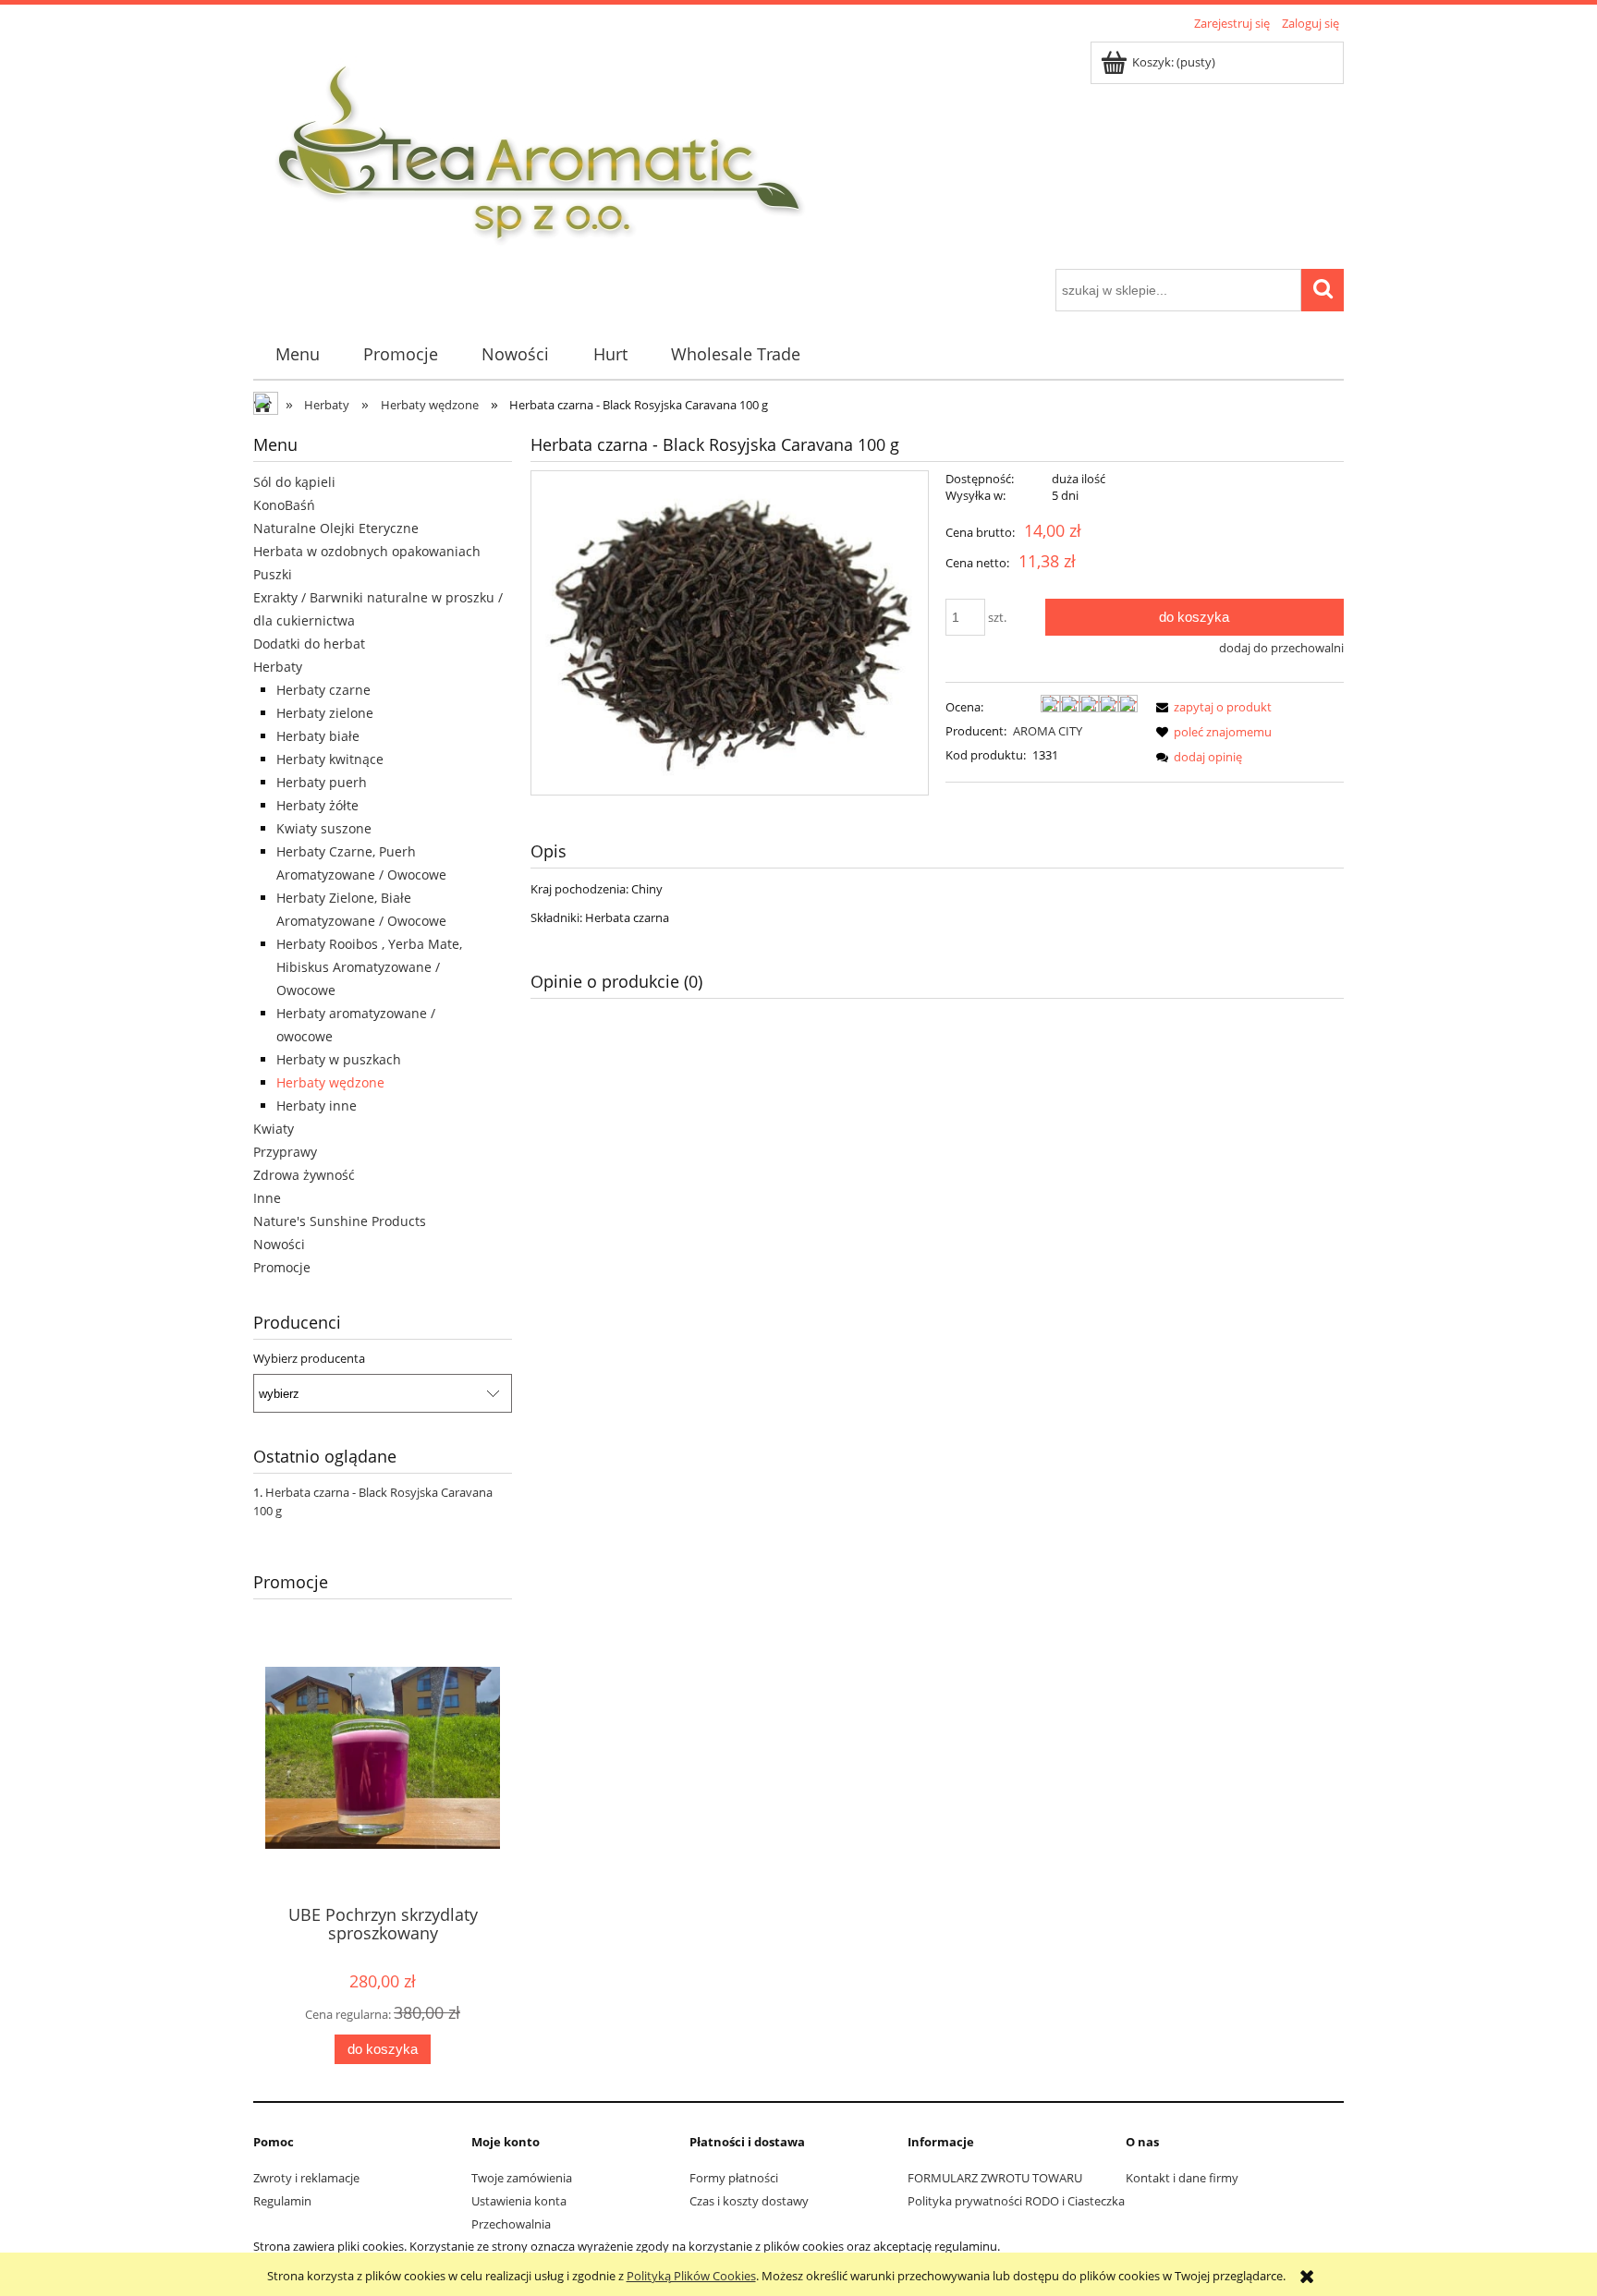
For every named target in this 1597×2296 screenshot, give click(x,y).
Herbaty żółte (317, 805)
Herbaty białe (318, 736)
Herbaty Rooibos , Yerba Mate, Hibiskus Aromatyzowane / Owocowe (369, 967)
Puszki (273, 574)
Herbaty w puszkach (339, 1059)
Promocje (282, 1267)
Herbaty (278, 667)
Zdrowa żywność (304, 1175)
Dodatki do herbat (309, 644)
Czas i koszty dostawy (749, 2201)
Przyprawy (285, 1152)
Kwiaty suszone (324, 828)
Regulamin (282, 2201)
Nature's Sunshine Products (340, 1221)
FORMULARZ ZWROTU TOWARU (995, 2178)
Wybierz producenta (309, 1358)
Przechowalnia (511, 2224)
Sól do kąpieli (294, 482)
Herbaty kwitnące (330, 759)
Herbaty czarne (323, 690)
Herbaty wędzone (330, 1082)
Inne (267, 1198)
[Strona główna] (541, 152)
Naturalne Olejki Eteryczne (336, 528)
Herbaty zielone (325, 713)
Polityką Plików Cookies (691, 2276)
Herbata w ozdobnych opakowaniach (367, 551)
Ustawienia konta (519, 2201)
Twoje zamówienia (522, 2178)
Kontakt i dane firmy (1182, 2178)
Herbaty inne (317, 1105)
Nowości (279, 1244)
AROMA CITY (1048, 731)
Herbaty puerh (322, 782)
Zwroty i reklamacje (306, 2178)
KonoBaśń (284, 505)
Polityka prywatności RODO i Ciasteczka (1016, 2201)
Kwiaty (274, 1129)
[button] (1211, 707)
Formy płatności (734, 2178)
